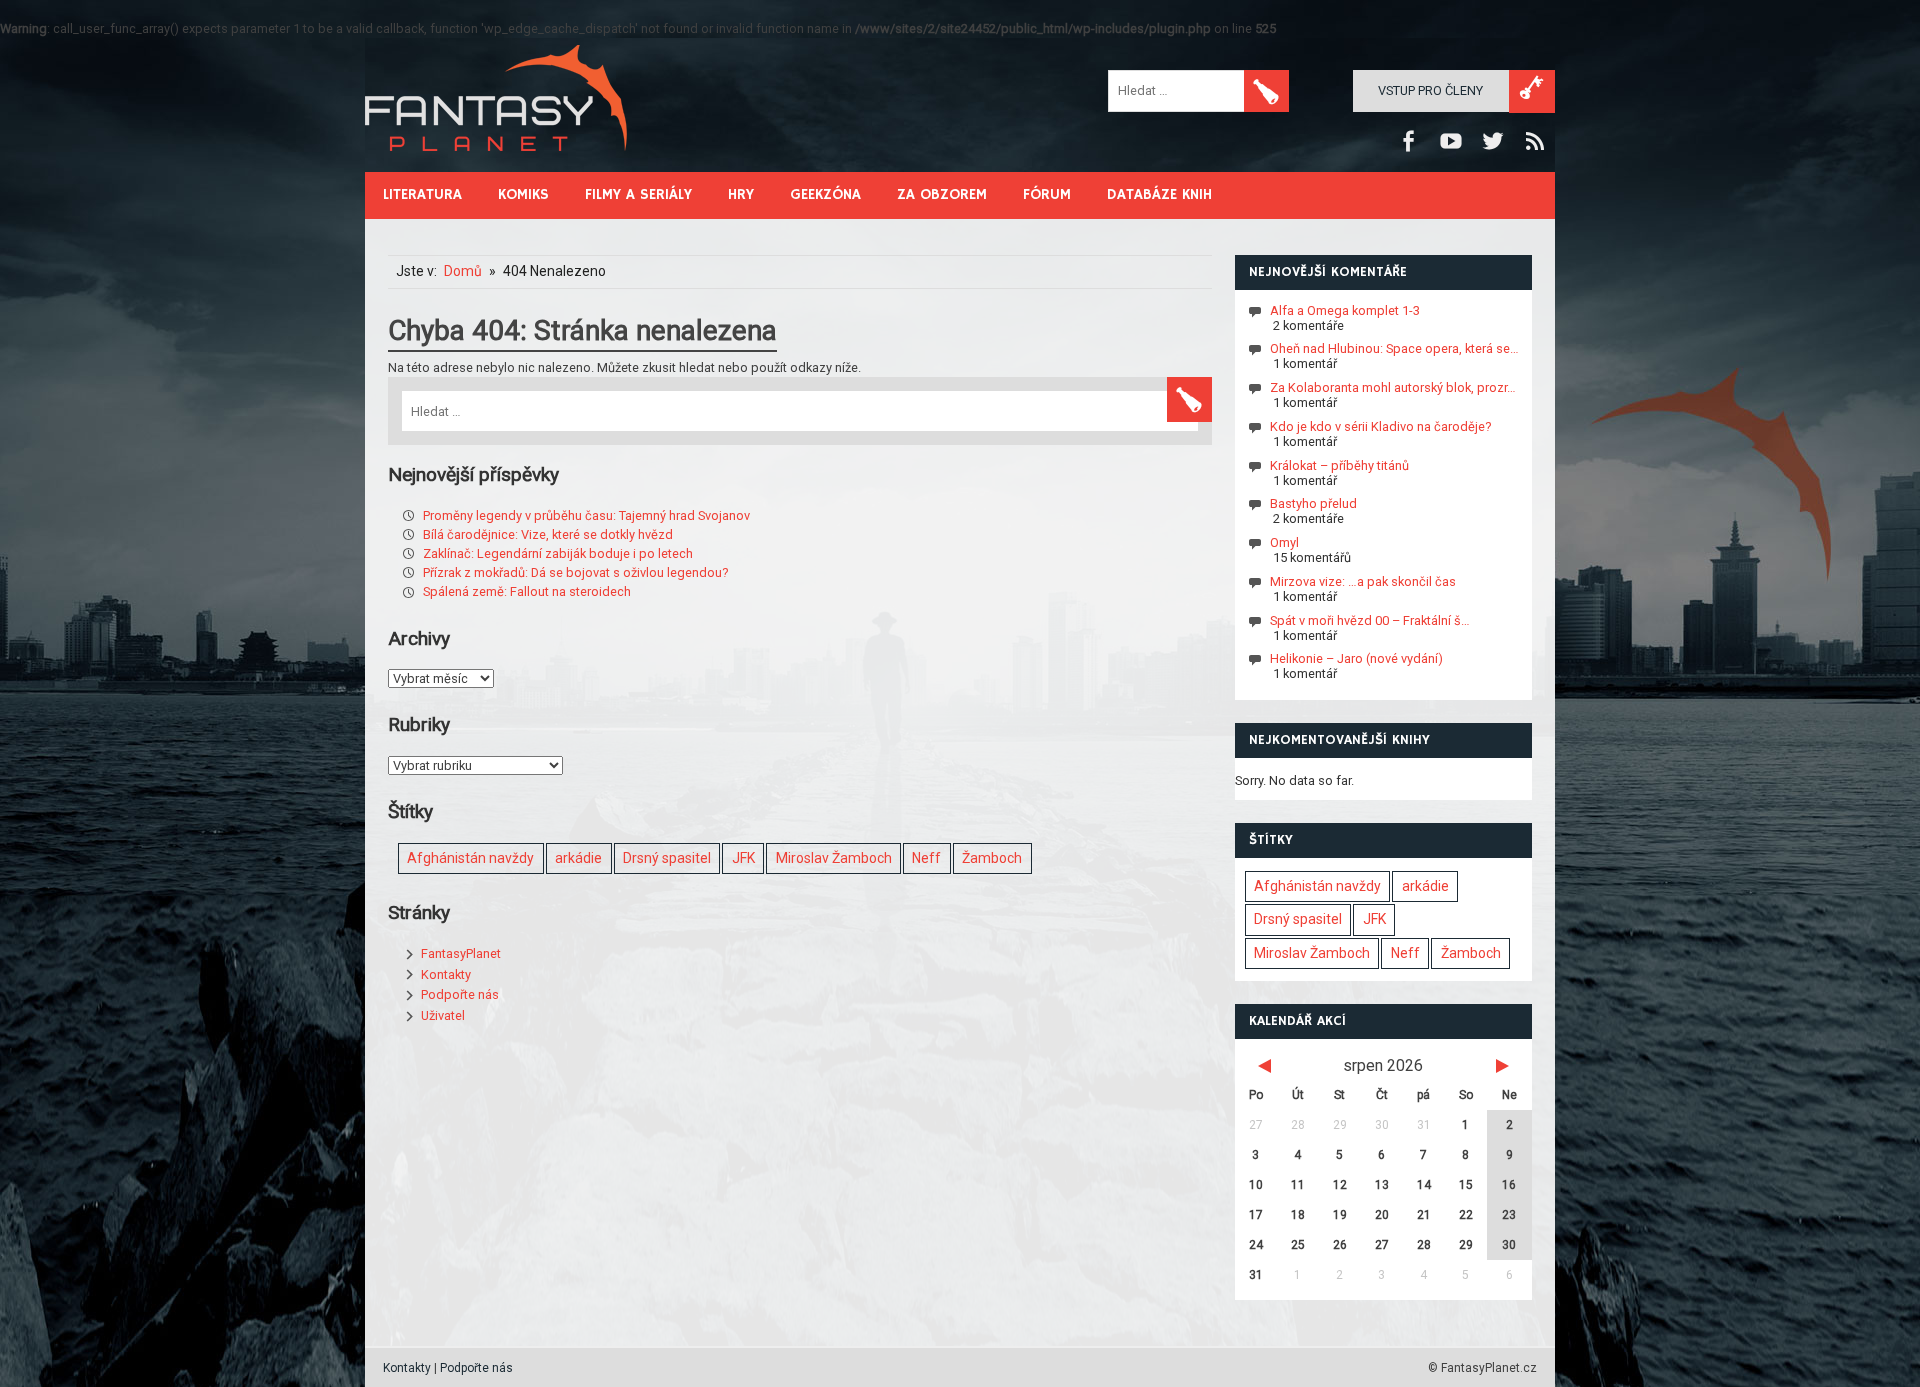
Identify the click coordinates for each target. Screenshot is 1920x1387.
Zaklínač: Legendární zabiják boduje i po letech (558, 553)
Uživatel (443, 1015)
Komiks (523, 194)
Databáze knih (1159, 194)
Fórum (1047, 194)
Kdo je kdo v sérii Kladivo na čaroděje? (1380, 426)
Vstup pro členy (1430, 90)
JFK (743, 858)
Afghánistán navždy (470, 858)
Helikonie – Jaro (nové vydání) (1356, 658)
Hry (741, 194)
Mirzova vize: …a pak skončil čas (1363, 581)
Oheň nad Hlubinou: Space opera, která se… (1394, 348)
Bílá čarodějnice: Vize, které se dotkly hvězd (548, 534)
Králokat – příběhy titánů (1339, 464)
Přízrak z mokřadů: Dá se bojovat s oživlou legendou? (575, 572)
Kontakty (446, 974)
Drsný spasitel (667, 858)
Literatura (422, 194)
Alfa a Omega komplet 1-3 (1345, 309)
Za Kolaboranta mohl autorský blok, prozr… (1393, 387)
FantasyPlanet (461, 953)
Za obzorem (942, 194)
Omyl (1284, 542)
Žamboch (992, 858)
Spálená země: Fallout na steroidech (527, 591)
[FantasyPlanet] (497, 167)
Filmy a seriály (638, 194)
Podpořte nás (460, 994)
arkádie (578, 858)
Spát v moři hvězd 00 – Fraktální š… (1370, 619)
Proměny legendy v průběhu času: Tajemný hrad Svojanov (586, 515)
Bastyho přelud (1313, 503)
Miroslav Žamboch (834, 858)
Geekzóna (825, 194)
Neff (926, 858)
